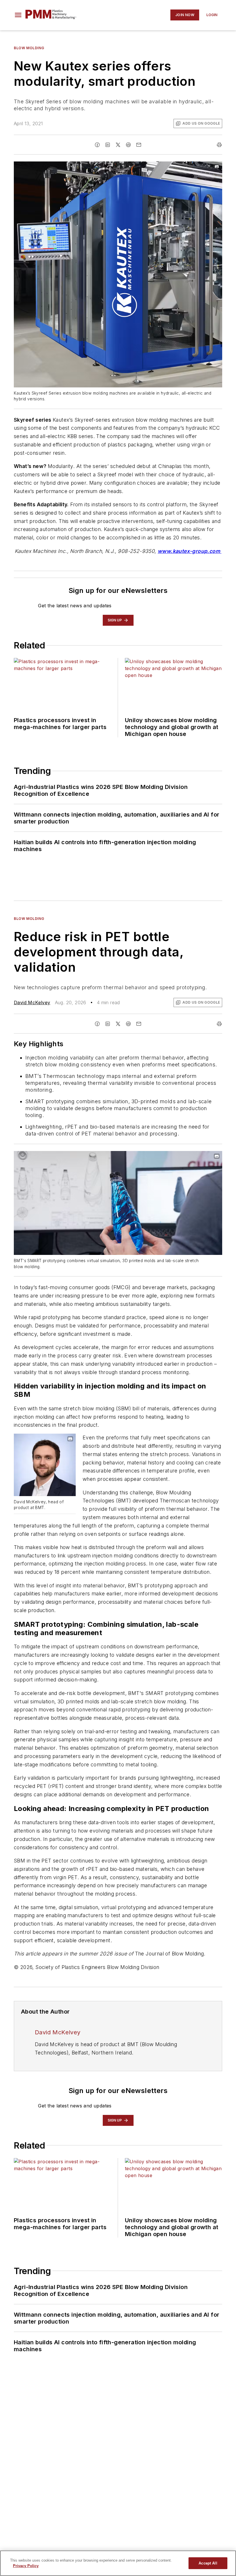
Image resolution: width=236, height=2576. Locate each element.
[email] (139, 145)
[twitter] (118, 145)
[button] (18, 15)
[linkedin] (108, 145)
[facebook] (97, 145)
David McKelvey (32, 1002)
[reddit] (128, 145)
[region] (118, 2563)
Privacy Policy (26, 2566)
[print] (219, 145)
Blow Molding (29, 48)
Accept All (208, 2563)
